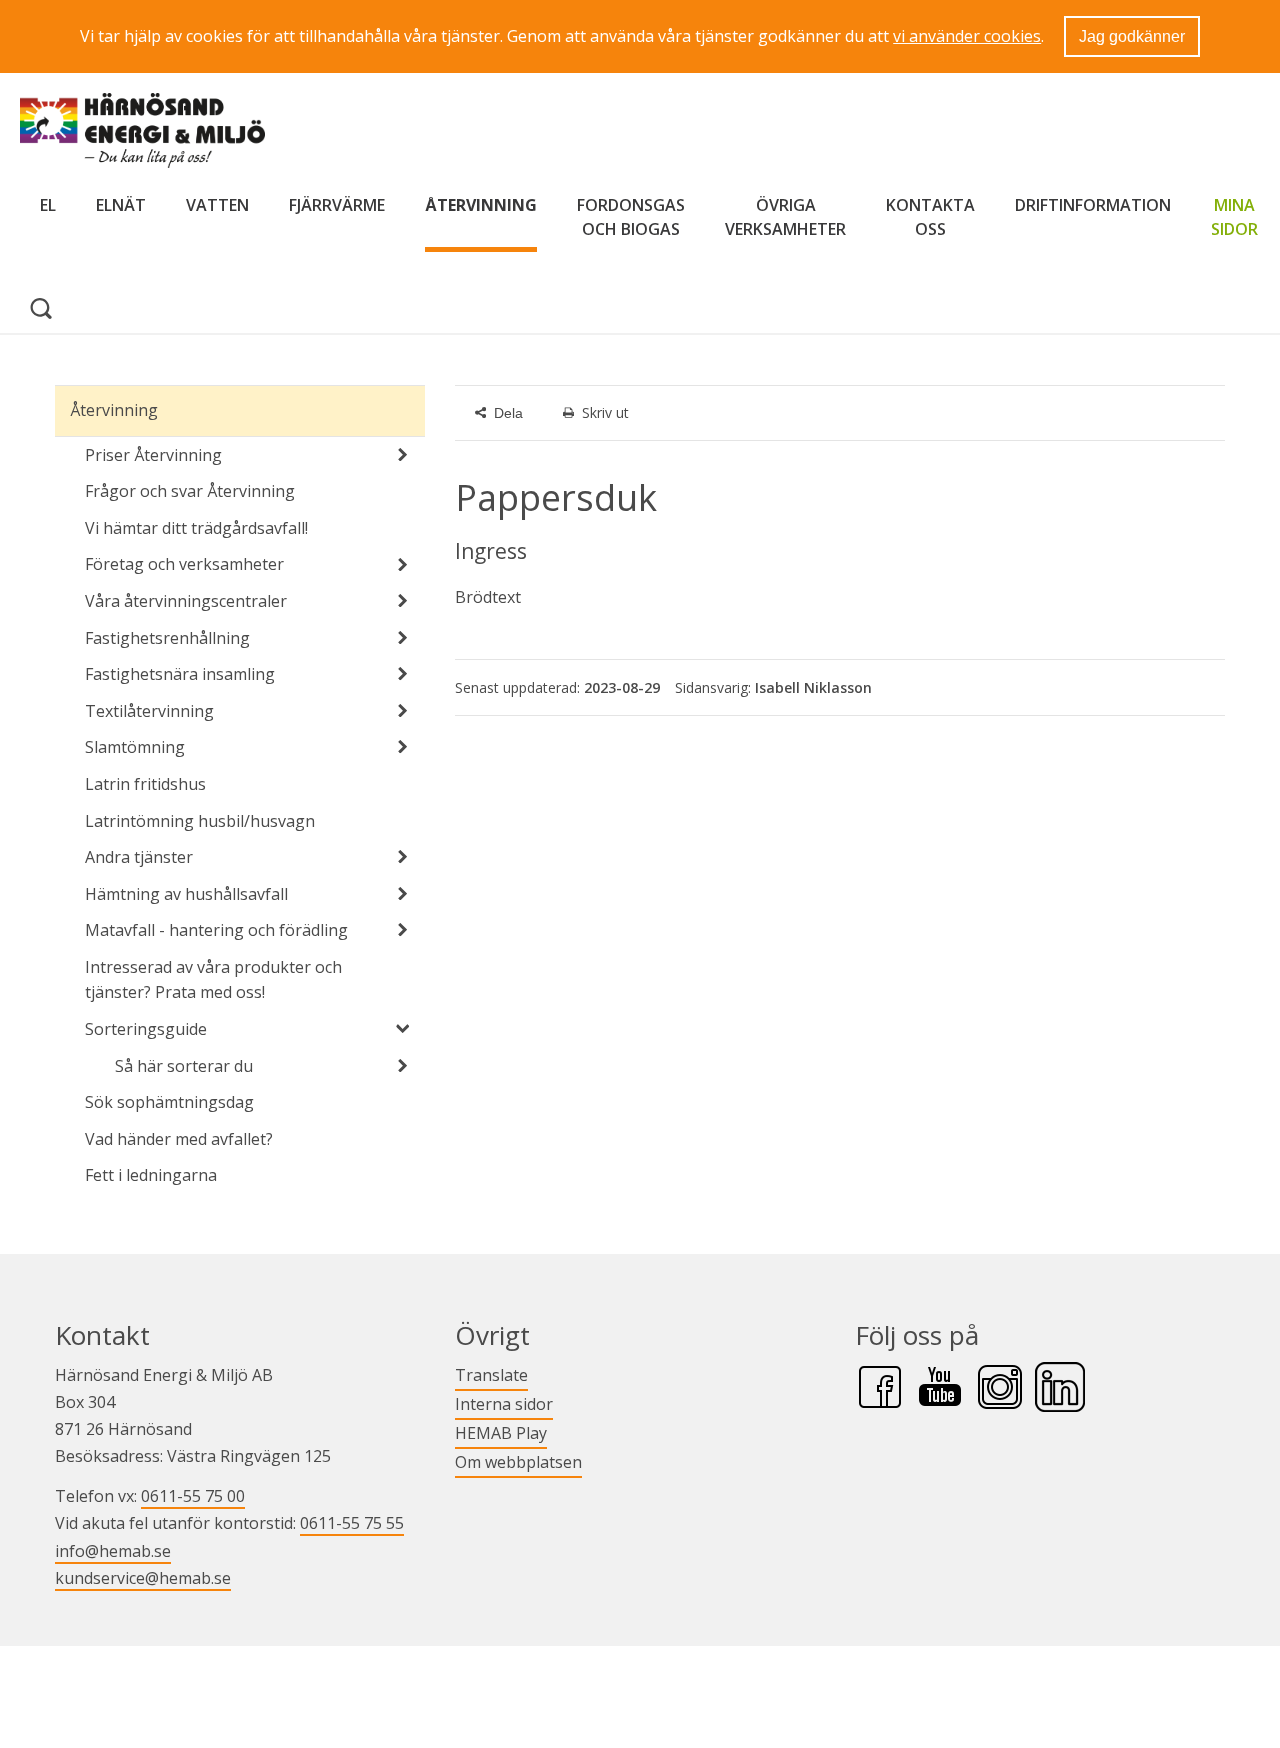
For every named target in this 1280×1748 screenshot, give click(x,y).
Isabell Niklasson (813, 687)
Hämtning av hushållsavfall (186, 894)
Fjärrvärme (337, 205)
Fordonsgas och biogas (631, 217)
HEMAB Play (501, 1432)
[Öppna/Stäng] (403, 455)
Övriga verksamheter (785, 217)
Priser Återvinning (153, 455)
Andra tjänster (139, 857)
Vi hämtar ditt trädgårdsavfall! (196, 528)
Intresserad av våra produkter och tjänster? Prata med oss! (213, 980)
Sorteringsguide (146, 1029)
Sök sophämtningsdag (169, 1102)
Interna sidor (504, 1403)
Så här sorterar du (184, 1066)
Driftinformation (1093, 205)
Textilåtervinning (149, 711)
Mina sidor (1234, 217)
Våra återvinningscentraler (186, 601)
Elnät (121, 205)
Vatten (217, 205)
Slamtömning (135, 747)
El (48, 205)
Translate (491, 1374)
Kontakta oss (930, 217)
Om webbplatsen (518, 1462)
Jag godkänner (1132, 36)
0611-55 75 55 (352, 1523)
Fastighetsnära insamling (180, 674)
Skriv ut (605, 412)
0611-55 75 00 (193, 1496)
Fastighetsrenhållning (167, 638)
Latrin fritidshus (145, 784)
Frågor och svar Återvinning (190, 491)
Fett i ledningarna (151, 1175)
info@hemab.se (113, 1551)
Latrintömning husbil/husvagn (200, 821)
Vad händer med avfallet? (179, 1139)
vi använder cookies (967, 36)
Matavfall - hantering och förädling (216, 930)
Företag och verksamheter (184, 564)
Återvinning (481, 205)
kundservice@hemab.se (143, 1578)
